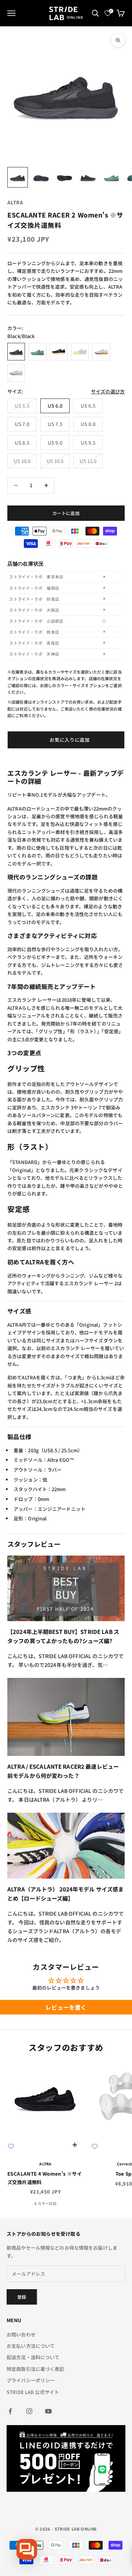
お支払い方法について (31, 2346)
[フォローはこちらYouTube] (48, 2411)
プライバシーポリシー (31, 2380)
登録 (22, 2297)
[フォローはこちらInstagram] (29, 2411)
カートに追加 (66, 513)
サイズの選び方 (108, 391)
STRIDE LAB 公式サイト (33, 2392)
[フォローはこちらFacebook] (10, 2411)
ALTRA (15, 202)
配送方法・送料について (33, 2357)
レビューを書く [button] (66, 2007)
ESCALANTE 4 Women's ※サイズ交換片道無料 (45, 2178)
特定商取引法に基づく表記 (36, 2369)
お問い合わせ (21, 2334)
